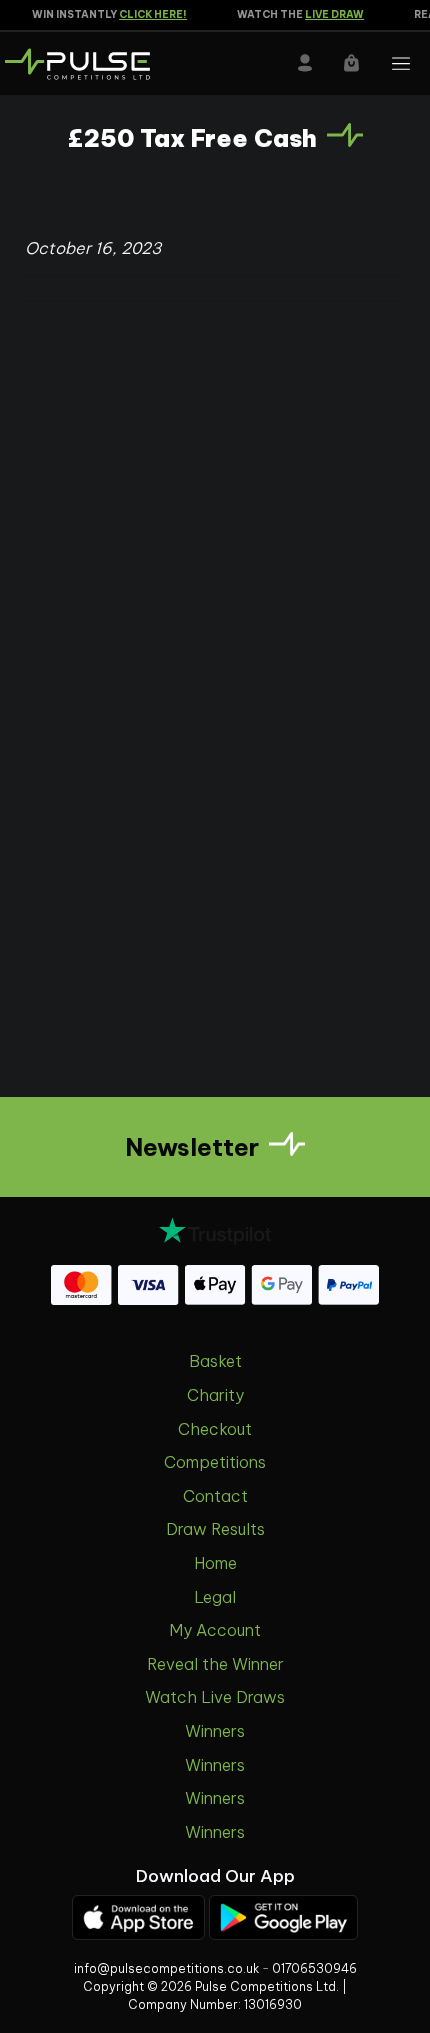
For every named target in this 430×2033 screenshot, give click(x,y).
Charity (215, 1395)
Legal (215, 1597)
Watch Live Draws (215, 1697)
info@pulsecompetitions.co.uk (166, 1968)
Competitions (215, 1462)
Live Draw (328, 14)
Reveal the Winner (215, 1664)
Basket (215, 1361)
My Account (215, 1630)
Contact (215, 1496)
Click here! (147, 14)
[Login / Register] (305, 63)
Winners (215, 1731)
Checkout (215, 1429)
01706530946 (314, 1968)
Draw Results (215, 1529)
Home (215, 1563)
